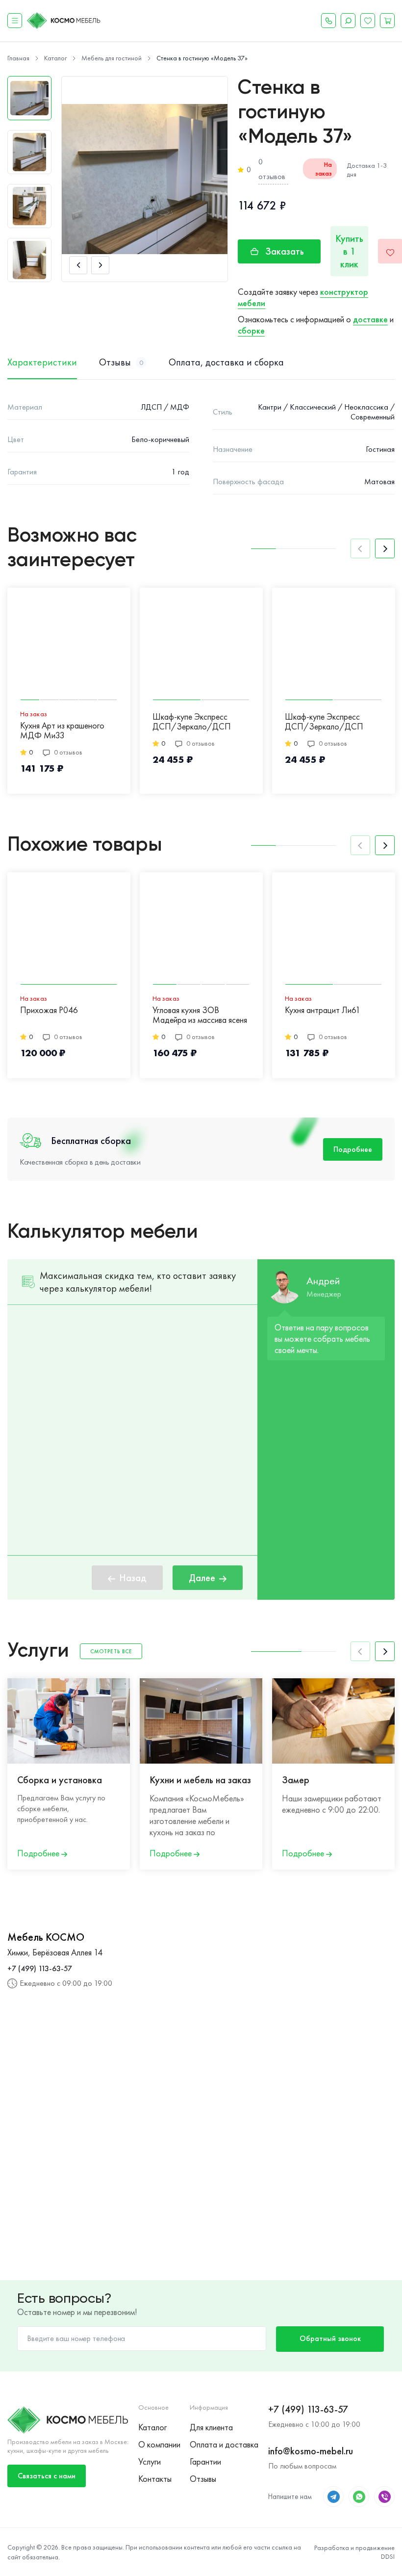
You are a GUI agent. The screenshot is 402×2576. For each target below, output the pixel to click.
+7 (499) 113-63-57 (40, 1968)
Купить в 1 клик (349, 251)
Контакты (155, 2479)
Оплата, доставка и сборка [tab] (226, 362)
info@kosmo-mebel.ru (311, 2451)
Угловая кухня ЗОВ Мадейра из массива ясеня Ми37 (200, 1015)
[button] (78, 265)
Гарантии (205, 2461)
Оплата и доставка (224, 2444)
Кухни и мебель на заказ (200, 1780)
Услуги (150, 2461)
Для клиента (211, 2427)
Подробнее (353, 1149)
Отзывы (203, 2479)
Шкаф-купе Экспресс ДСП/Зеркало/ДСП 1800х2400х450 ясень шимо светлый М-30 (193, 722)
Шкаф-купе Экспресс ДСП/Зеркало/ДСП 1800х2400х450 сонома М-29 (329, 722)
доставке (370, 319)
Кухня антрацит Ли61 (323, 1010)
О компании (159, 2444)
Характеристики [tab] (42, 362)
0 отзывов (272, 169)
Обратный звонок (330, 2338)
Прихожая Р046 (49, 1010)
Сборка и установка (60, 1780)
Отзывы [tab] (121, 362)
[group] (145, 179)
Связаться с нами (47, 2476)
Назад (133, 1578)
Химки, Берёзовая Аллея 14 (55, 1952)
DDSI (388, 2556)
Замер (296, 1780)
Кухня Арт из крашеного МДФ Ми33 (62, 731)
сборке (251, 330)
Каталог (152, 2427)
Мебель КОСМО (46, 1937)
